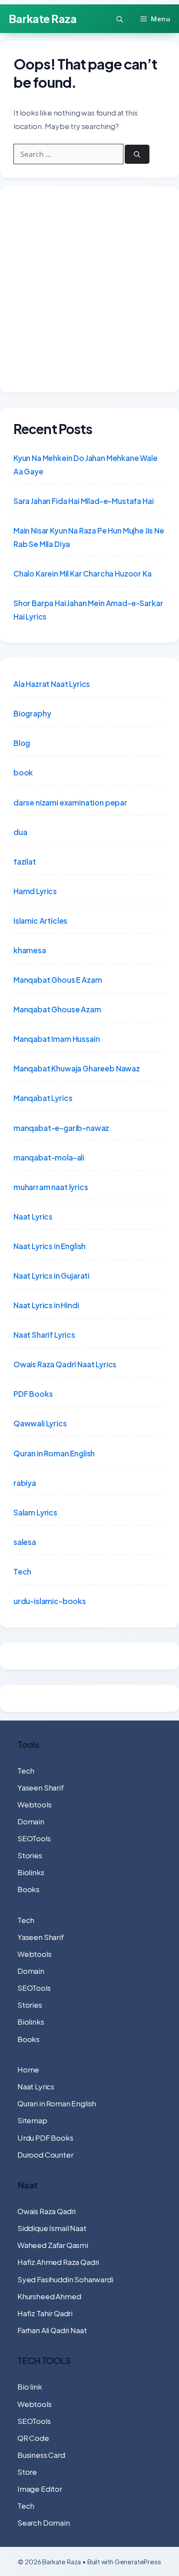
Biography (32, 713)
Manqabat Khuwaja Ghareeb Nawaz (77, 1068)
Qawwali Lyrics (40, 1423)
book (23, 772)
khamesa (30, 950)
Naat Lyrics (33, 1217)
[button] (120, 19)
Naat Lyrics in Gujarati (51, 1276)
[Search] (137, 154)
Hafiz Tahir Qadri (45, 2313)
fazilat (25, 862)
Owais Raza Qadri (46, 2211)
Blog (22, 743)
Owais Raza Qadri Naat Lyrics (65, 1364)
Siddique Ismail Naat (52, 2228)
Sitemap (32, 2120)
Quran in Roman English (54, 1453)
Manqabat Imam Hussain (56, 1039)
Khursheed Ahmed (49, 2296)
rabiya (25, 1483)
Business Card (41, 2455)
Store (27, 2472)
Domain (31, 1821)
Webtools (35, 1804)
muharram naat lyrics (51, 1187)
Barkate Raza (43, 19)
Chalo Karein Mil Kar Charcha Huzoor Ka (83, 574)
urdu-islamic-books (50, 1601)
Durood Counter (45, 2155)
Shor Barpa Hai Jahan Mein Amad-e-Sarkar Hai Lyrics (88, 610)
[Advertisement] (89, 289)
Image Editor (40, 2489)
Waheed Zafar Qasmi (53, 2245)
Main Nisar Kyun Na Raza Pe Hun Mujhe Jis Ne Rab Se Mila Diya (89, 537)
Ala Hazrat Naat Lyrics (52, 684)
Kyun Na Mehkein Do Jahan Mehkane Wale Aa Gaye (86, 465)
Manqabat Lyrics (43, 1098)
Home (28, 2069)
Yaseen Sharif (41, 1787)
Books (28, 1889)
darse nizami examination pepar (70, 802)
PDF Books (33, 1394)
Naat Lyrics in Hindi (46, 1305)
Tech (22, 1571)
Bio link (30, 2387)
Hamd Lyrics (35, 891)
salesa (25, 1542)
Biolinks (31, 1872)
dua (20, 832)
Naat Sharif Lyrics (44, 1335)
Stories (30, 1855)
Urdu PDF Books (45, 2138)
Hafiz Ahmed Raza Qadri (58, 2262)
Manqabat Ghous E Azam (58, 980)
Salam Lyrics (35, 1512)
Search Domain (44, 2523)
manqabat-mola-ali (49, 1157)
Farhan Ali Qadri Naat (52, 2330)
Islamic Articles (40, 921)
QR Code (33, 2438)
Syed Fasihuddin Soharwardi (65, 2279)
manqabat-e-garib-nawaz (61, 1128)
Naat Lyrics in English (50, 1246)
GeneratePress (138, 2561)
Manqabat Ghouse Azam (57, 1009)
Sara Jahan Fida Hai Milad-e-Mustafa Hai (83, 501)
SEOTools (34, 1838)
